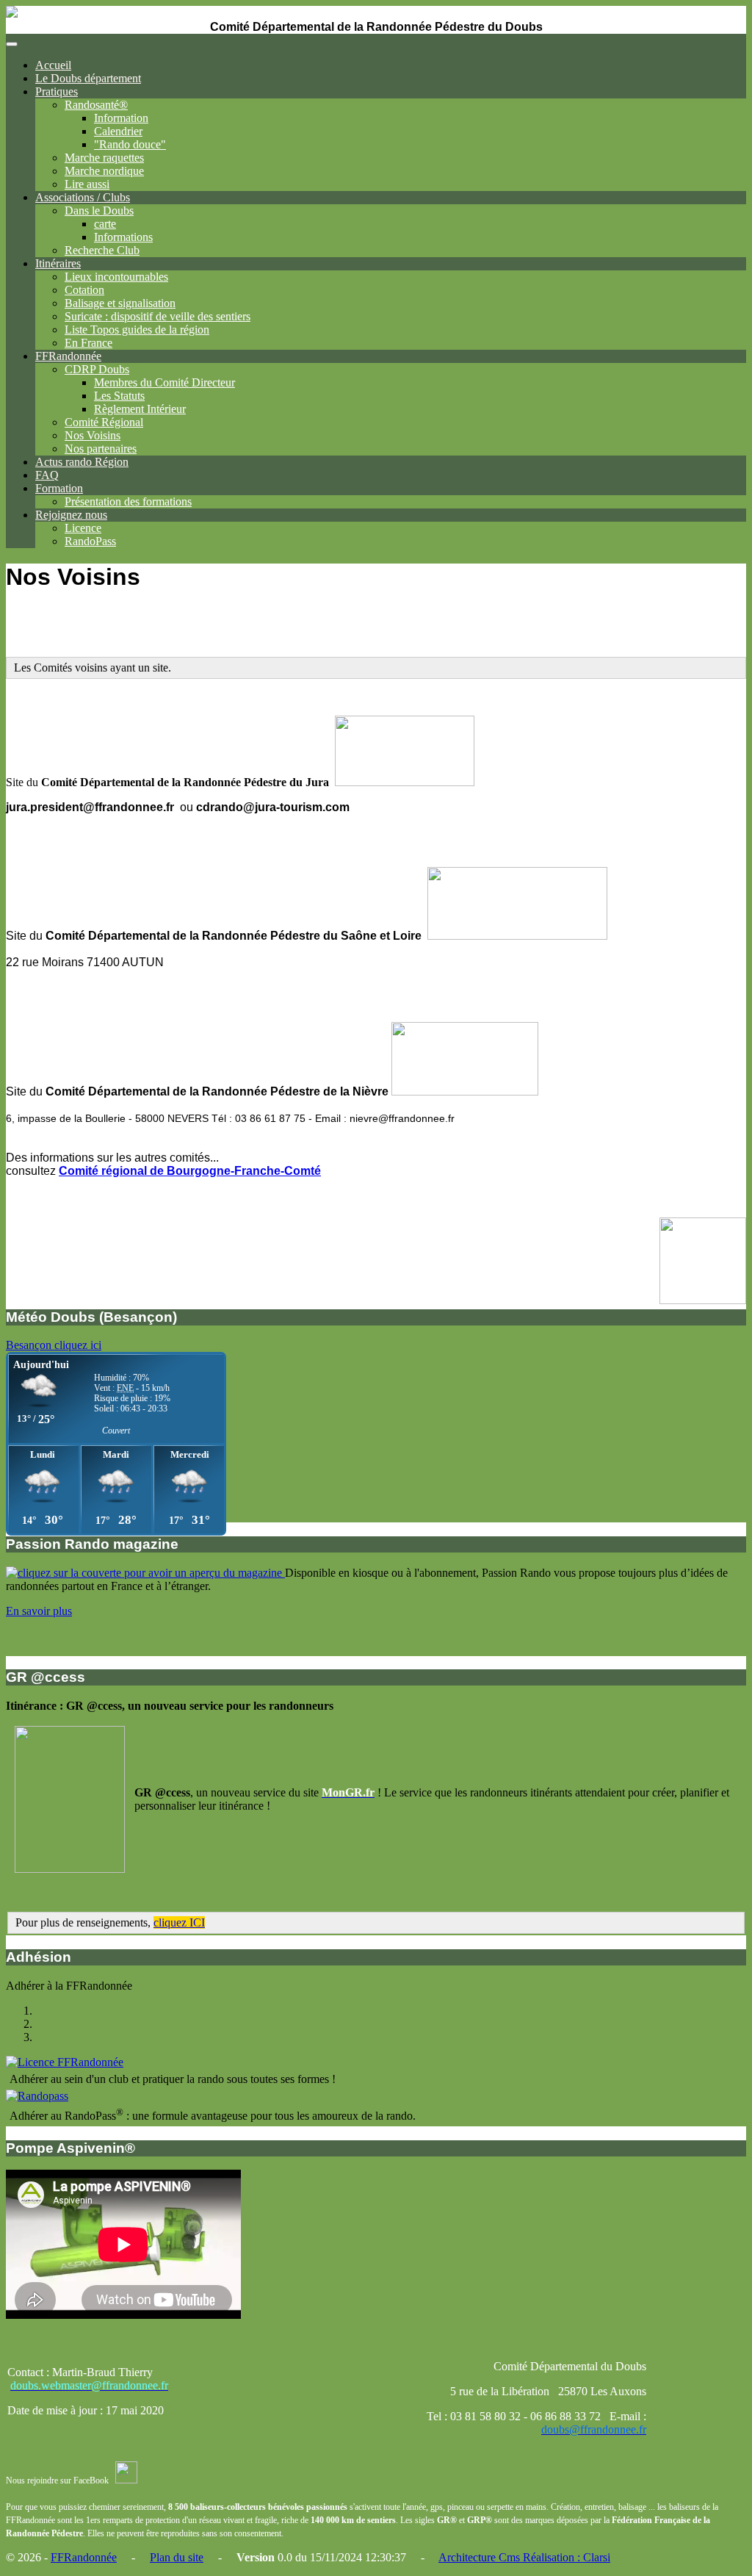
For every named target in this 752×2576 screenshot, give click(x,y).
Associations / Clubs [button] (83, 197)
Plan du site (177, 2557)
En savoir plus (39, 1611)
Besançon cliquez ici (54, 1345)
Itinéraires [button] (58, 263)
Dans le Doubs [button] (99, 211)
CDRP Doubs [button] (97, 369)
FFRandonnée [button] (68, 356)
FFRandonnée (84, 2557)
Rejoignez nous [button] (71, 515)
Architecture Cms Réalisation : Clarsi (524, 2557)
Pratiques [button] (57, 91)
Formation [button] (59, 488)
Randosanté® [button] (96, 105)
